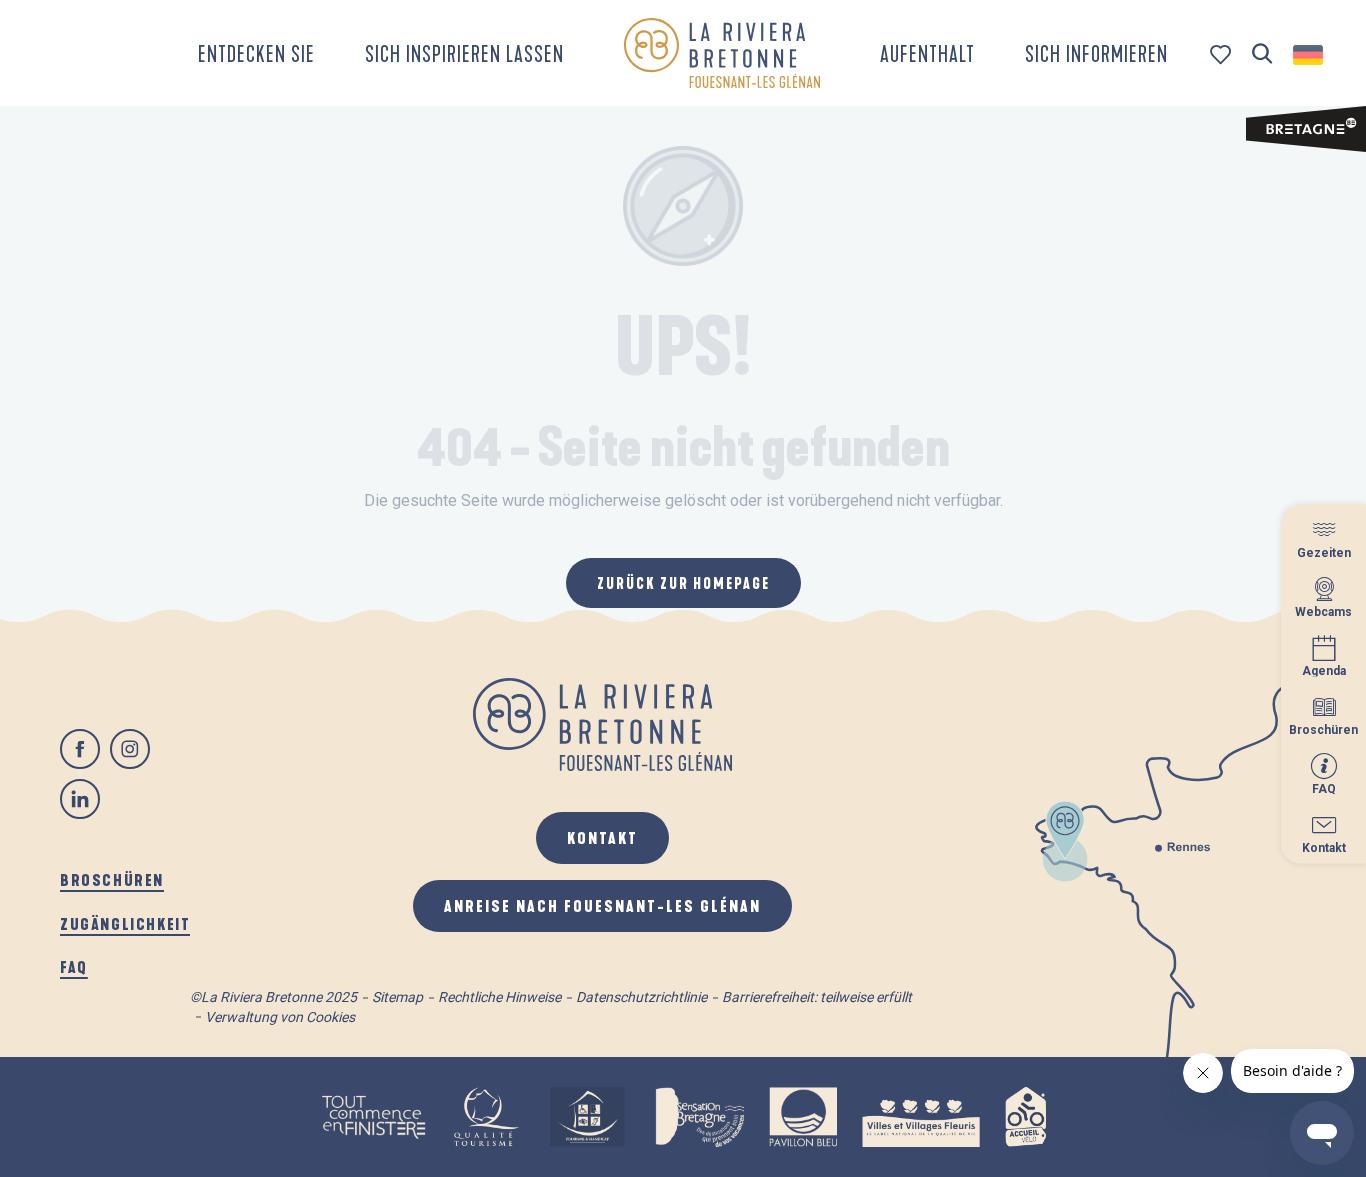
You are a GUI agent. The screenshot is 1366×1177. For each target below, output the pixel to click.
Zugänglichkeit (125, 923)
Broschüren (112, 879)
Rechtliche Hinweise (499, 997)
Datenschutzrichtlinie (641, 997)
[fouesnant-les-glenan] (721, 53)
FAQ (74, 966)
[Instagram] (130, 749)
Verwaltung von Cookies (280, 1017)
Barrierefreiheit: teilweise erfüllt (817, 997)
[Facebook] (80, 749)
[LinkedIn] (80, 799)
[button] (1262, 54)
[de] (1309, 55)
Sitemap (397, 997)
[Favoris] (1222, 54)
